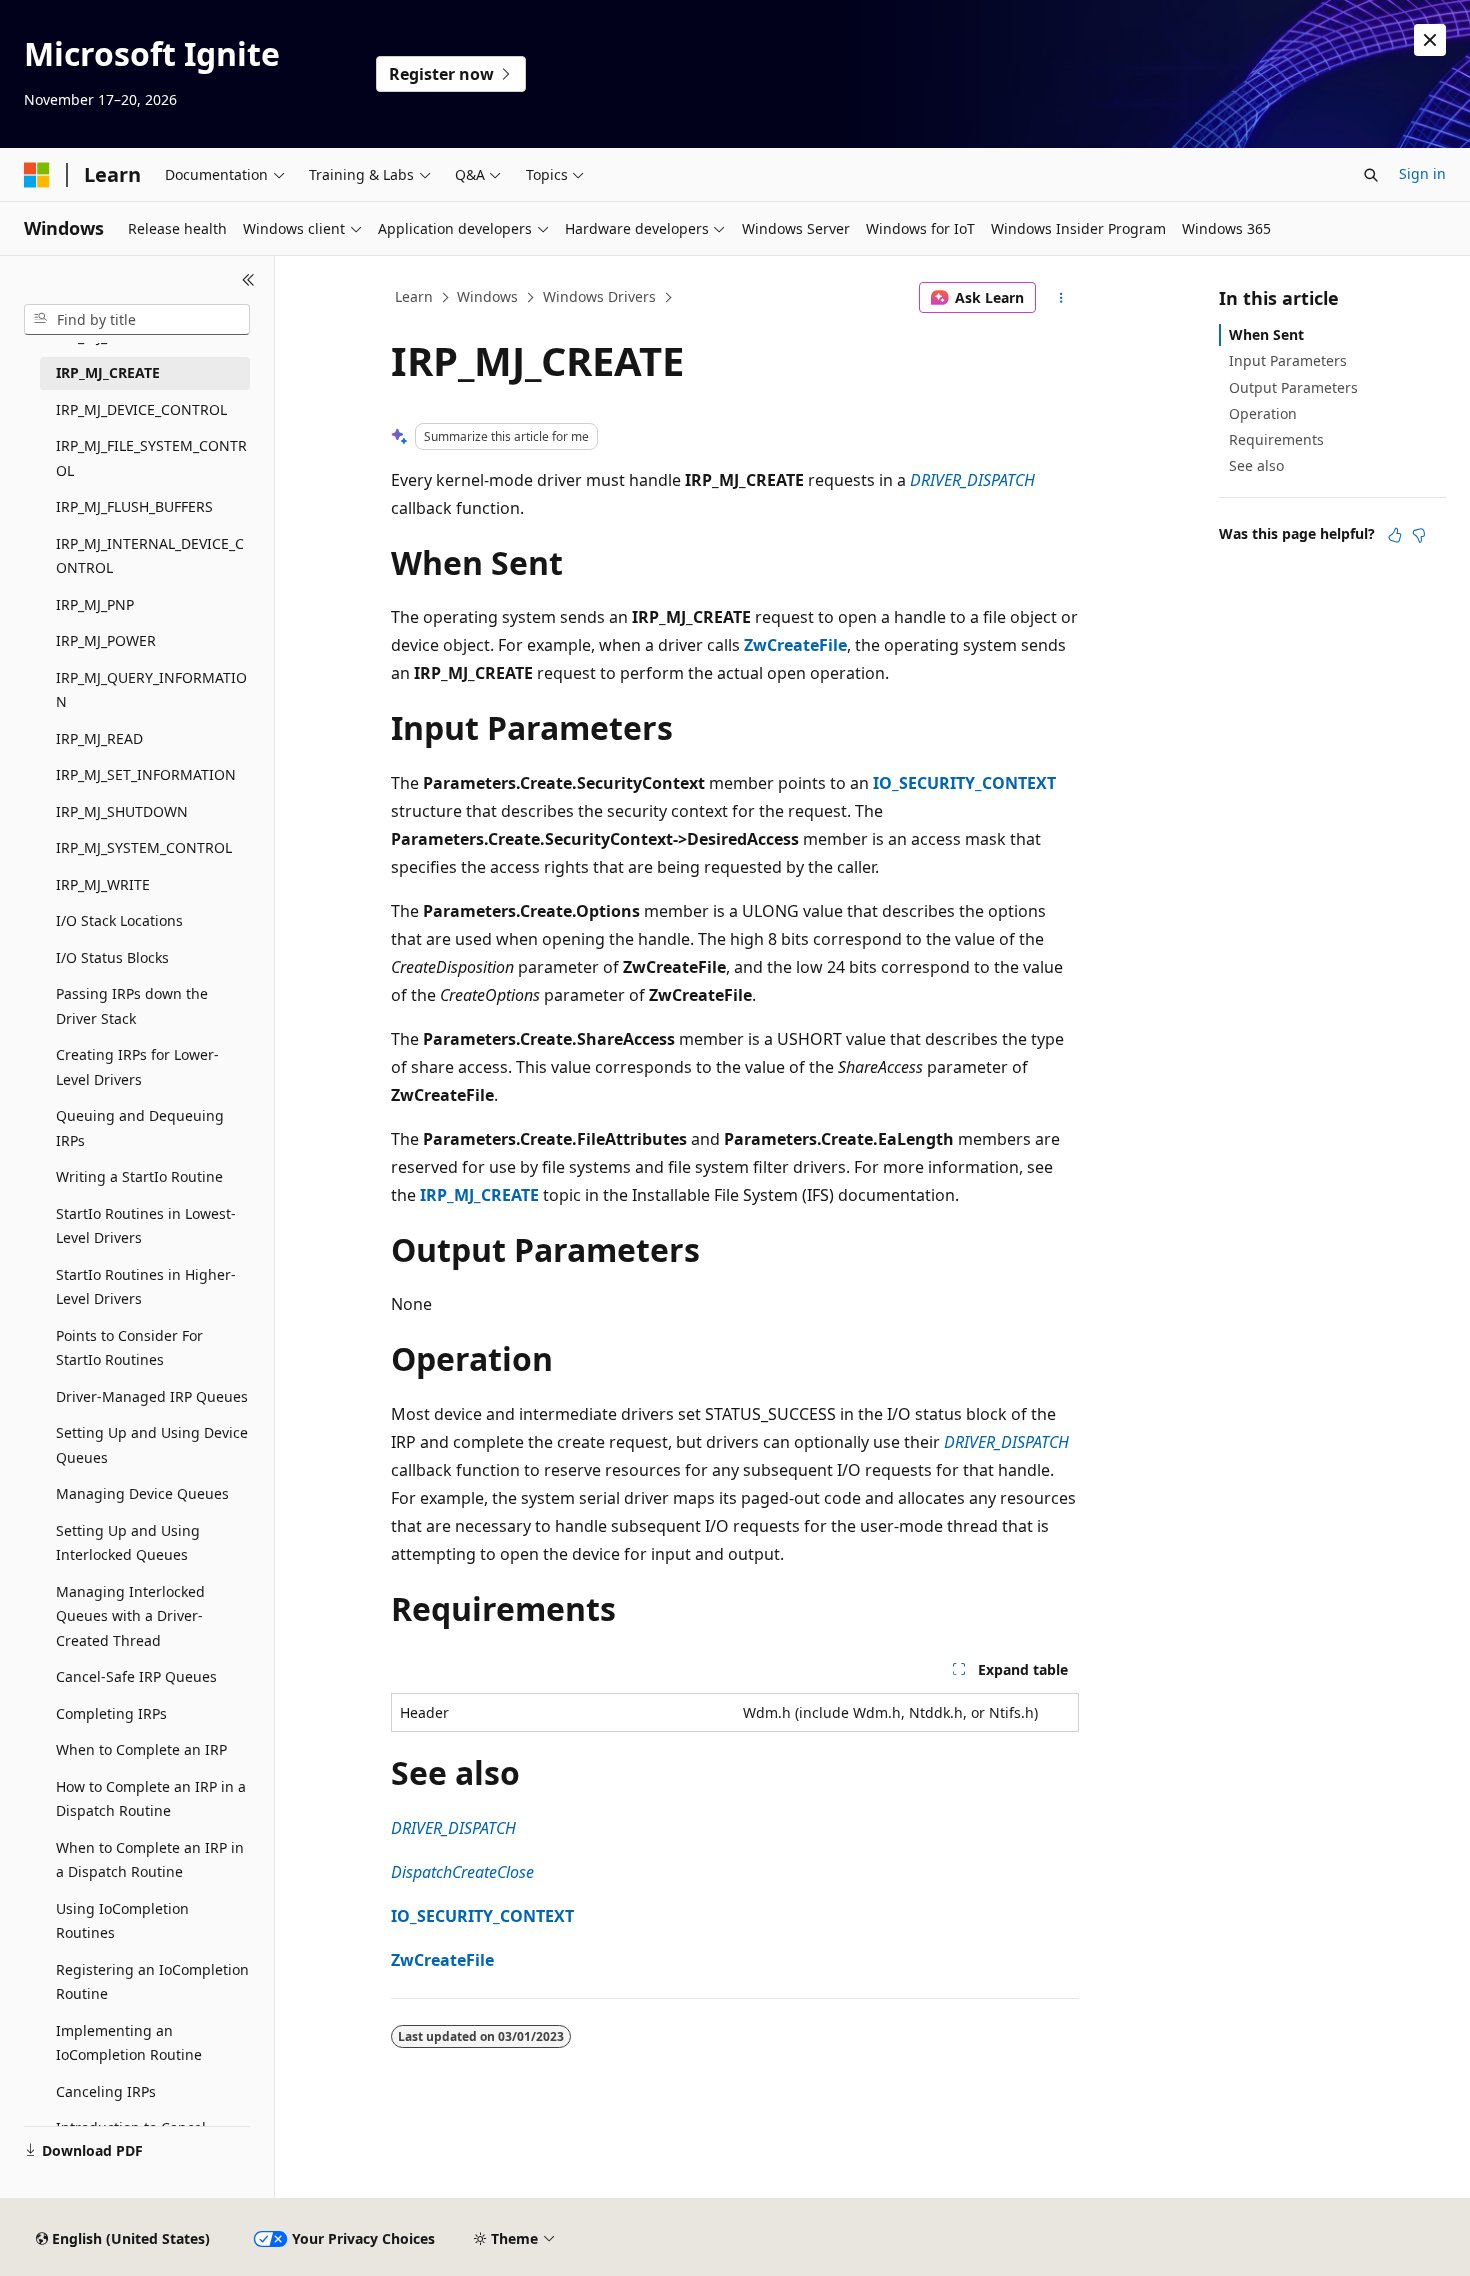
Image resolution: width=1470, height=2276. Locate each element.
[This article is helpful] (1395, 535)
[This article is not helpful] (1419, 535)
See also (1256, 465)
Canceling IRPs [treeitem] (106, 2091)
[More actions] (1061, 298)
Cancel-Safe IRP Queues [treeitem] (136, 1676)
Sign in (1422, 173)
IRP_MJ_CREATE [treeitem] (108, 372)
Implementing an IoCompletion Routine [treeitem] (129, 2043)
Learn (414, 296)
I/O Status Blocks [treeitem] (112, 957)
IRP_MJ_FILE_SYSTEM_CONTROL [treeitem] (151, 458)
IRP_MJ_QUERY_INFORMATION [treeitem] (151, 690)
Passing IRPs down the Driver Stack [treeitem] (132, 1006)
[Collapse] (248, 280)
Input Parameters (1288, 360)
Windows (487, 296)
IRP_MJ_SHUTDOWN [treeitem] (122, 811)
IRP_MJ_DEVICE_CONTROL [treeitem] (141, 409)
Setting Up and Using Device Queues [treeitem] (152, 1445)
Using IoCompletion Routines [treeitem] (122, 1921)
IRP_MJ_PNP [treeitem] (95, 604)
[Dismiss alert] (1430, 40)
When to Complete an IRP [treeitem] (141, 1749)
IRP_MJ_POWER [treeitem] (106, 640)
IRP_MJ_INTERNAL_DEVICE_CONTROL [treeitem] (150, 556)
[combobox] (137, 320)
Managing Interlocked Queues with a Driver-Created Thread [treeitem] (130, 1616)
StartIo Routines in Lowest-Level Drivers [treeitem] (146, 1226)
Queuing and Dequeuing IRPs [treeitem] (140, 1128)
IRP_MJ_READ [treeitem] (99, 738)
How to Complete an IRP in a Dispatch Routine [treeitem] (151, 1799)
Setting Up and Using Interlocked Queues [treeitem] (128, 1543)
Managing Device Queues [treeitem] (142, 1493)
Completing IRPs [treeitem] (111, 1713)
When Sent (1266, 334)
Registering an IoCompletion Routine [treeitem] (152, 1982)
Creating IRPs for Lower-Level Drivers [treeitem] (137, 1067)
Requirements (1276, 439)
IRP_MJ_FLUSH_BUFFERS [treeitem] (134, 506)
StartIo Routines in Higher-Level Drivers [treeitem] (146, 1287)
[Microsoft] (37, 175)
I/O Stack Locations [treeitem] (119, 920)
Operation (1263, 413)
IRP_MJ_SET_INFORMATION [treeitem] (146, 774)
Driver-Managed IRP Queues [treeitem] (152, 1396)
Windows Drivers (599, 296)
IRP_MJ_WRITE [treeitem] (103, 884)
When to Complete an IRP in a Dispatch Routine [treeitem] (150, 1860)
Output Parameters (1293, 387)
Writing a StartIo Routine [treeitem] (139, 1176)
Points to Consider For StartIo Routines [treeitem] (129, 1348)
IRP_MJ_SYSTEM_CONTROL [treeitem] (144, 847)
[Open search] (1371, 175)
